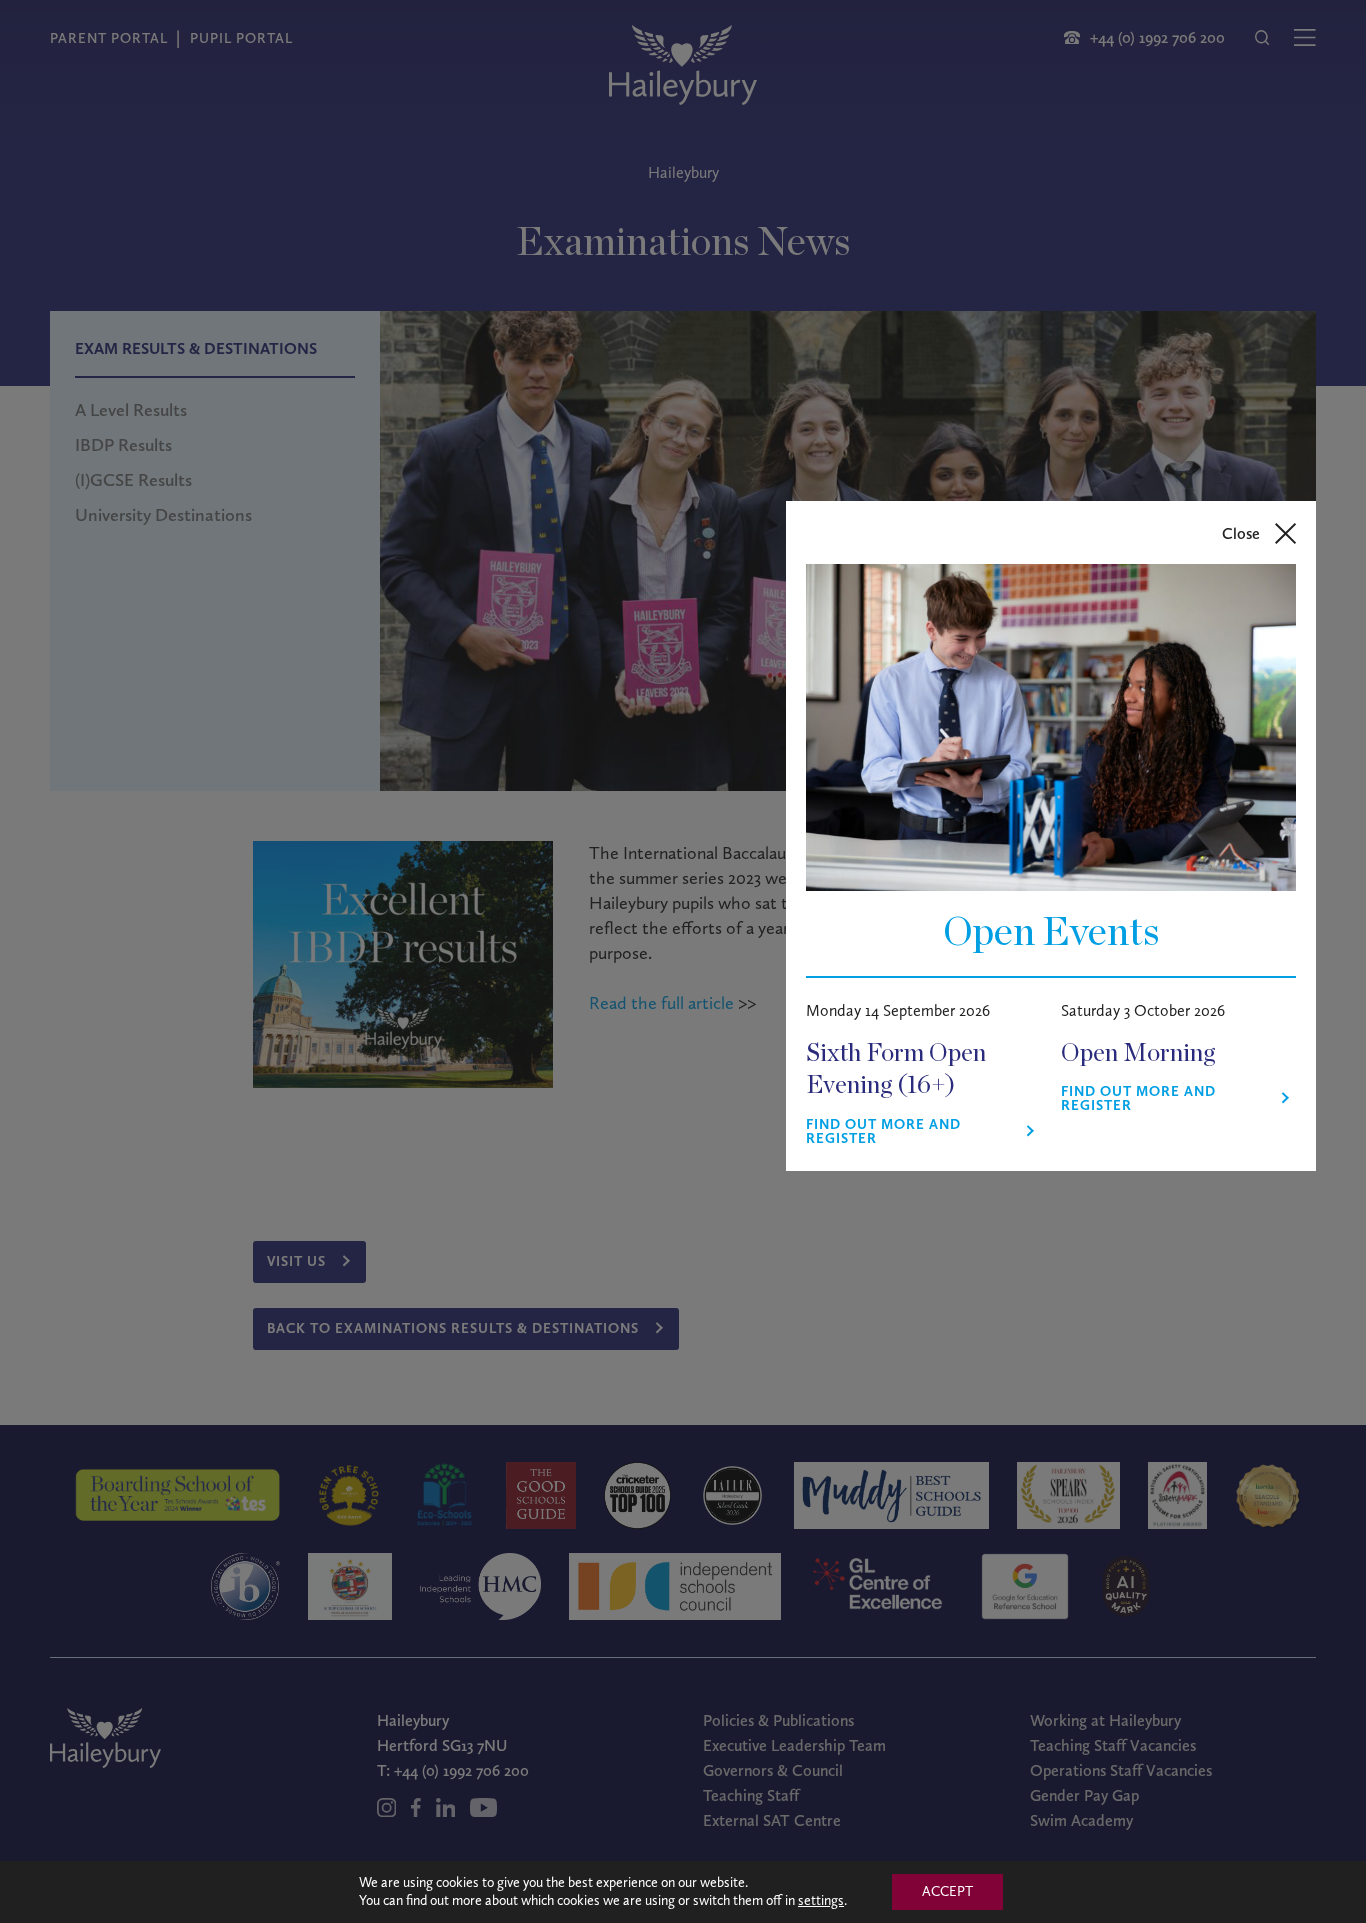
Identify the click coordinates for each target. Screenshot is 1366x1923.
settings (821, 1900)
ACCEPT (947, 1891)
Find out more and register (883, 1132)
